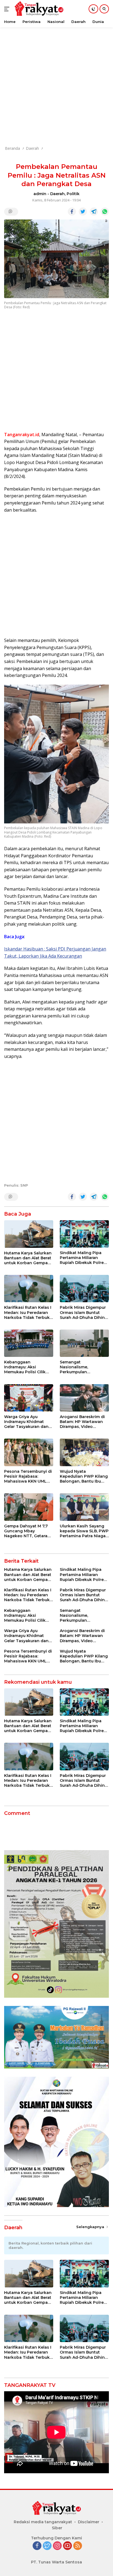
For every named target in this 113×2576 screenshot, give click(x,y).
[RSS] (78, 2546)
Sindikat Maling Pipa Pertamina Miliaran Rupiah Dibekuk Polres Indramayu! (83, 1258)
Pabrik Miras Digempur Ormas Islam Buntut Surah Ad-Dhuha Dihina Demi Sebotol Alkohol (84, 1312)
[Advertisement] (56, 84)
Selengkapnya (91, 2227)
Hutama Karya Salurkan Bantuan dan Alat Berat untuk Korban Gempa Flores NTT (28, 1258)
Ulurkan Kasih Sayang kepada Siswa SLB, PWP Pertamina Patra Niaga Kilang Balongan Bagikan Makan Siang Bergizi (84, 1531)
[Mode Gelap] (93, 9)
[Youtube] (67, 2546)
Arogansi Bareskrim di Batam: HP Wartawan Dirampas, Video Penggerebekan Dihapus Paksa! (82, 1422)
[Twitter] (47, 2546)
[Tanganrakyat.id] (38, 9)
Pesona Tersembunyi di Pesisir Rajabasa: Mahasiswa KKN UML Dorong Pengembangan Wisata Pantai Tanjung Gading (28, 1476)
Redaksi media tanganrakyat (43, 2522)
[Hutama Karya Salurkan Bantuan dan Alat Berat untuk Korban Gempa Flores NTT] (29, 1234)
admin (40, 194)
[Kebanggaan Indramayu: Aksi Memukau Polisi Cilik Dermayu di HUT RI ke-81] (29, 1343)
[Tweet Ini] (83, 212)
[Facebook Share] (72, 212)
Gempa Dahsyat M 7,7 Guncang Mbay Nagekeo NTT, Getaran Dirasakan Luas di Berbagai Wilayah (27, 1531)
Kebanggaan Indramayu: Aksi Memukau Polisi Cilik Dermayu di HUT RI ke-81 (27, 1367)
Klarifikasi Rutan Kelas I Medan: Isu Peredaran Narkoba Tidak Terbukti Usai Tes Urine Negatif (28, 1312)
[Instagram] (57, 2546)
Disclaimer (89, 2522)
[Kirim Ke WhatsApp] (105, 212)
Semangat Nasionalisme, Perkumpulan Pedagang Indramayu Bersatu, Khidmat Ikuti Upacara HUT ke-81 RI (82, 1367)
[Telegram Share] (94, 212)
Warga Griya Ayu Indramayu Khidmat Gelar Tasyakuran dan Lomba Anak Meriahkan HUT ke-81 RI (28, 1422)
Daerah (57, 194)
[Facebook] (37, 2546)
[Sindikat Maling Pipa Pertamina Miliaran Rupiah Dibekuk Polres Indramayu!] (84, 1234)
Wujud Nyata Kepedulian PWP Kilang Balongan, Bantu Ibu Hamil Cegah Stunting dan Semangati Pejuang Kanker (84, 1476)
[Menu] (8, 9)
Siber (57, 2528)
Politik (73, 194)
